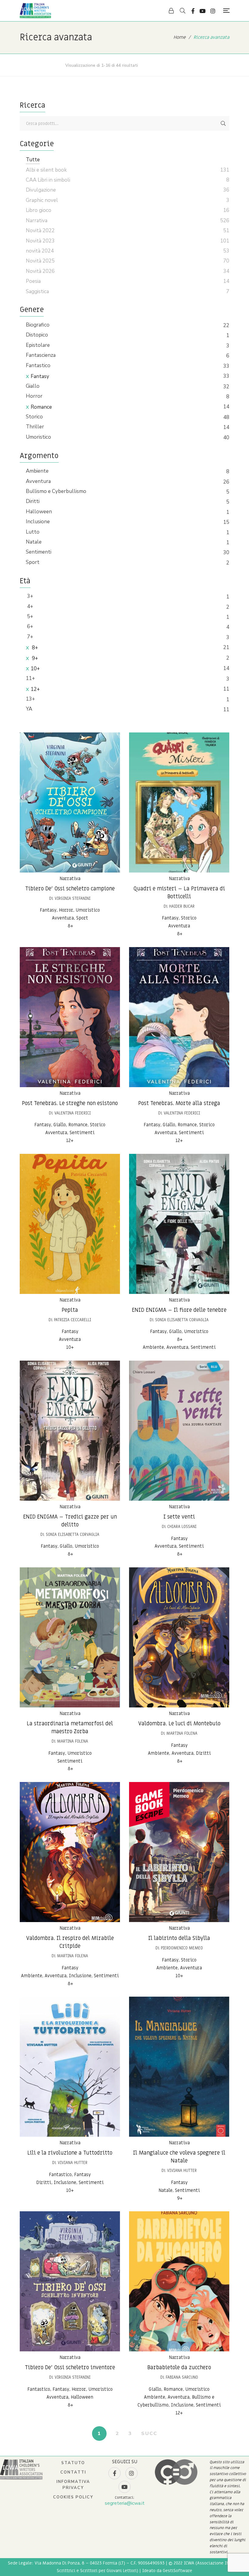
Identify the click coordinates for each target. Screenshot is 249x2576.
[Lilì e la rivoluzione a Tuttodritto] (70, 2067)
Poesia (33, 281)
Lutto (33, 532)
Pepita (70, 1310)
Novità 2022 (40, 231)
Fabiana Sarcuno (182, 2377)
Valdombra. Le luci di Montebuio (179, 1724)
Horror (34, 396)
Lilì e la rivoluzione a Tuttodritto (70, 2153)
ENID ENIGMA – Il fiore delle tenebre (179, 1310)
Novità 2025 (40, 261)
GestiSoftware (177, 2571)
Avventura (38, 481)
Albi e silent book (46, 170)
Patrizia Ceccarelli (73, 1320)
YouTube (203, 11)
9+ (34, 658)
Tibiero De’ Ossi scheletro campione (70, 889)
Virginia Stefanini (73, 898)
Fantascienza (41, 355)
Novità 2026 (40, 271)
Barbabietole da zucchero (179, 2368)
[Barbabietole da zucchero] (179, 2281)
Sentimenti (39, 552)
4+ (29, 606)
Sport (33, 562)
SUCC (149, 2434)
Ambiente (37, 471)
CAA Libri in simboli (48, 180)
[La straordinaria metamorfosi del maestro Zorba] (70, 1637)
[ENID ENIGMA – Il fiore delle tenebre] (179, 1224)
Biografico (38, 325)
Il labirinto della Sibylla (179, 1938)
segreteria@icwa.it (125, 2503)
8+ (34, 648)
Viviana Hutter (73, 2163)
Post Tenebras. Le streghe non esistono (70, 1103)
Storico (34, 417)
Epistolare (38, 345)
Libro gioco (39, 210)
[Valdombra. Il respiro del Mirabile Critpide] (70, 1852)
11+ (30, 678)
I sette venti (179, 1517)
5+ (29, 616)
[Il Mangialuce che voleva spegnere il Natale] (179, 2067)
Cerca (223, 123)
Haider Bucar (182, 906)
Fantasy (40, 376)
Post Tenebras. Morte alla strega (179, 1103)
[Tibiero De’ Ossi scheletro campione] (70, 802)
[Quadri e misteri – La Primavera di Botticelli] (179, 802)
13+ (30, 699)
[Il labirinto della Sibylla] (179, 1852)
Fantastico (38, 365)
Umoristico (38, 437)
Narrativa (70, 879)
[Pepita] (70, 1224)
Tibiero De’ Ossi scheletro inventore (70, 2368)
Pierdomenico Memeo (182, 1948)
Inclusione (38, 522)
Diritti (33, 501)
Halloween (39, 512)
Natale (34, 542)
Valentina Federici (73, 1113)
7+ (29, 637)
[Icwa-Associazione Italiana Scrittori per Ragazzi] (35, 11)
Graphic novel (42, 200)
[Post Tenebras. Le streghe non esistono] (70, 1017)
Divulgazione (41, 190)
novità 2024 (40, 251)
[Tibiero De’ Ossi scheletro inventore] (70, 2281)
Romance (41, 407)
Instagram (213, 11)
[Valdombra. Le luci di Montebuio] (179, 1637)
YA (29, 709)
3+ (29, 596)
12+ (35, 689)
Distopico (37, 335)
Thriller (35, 427)
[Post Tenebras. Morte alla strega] (179, 1017)
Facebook (193, 11)
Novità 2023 (40, 241)
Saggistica (37, 291)
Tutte (33, 160)
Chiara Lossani (182, 1527)
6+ (29, 626)
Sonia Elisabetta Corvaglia (182, 1320)
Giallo (33, 386)
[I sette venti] (179, 1431)
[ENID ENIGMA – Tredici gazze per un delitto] (70, 1431)
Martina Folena (73, 1741)
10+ (35, 669)
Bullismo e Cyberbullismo (56, 491)
